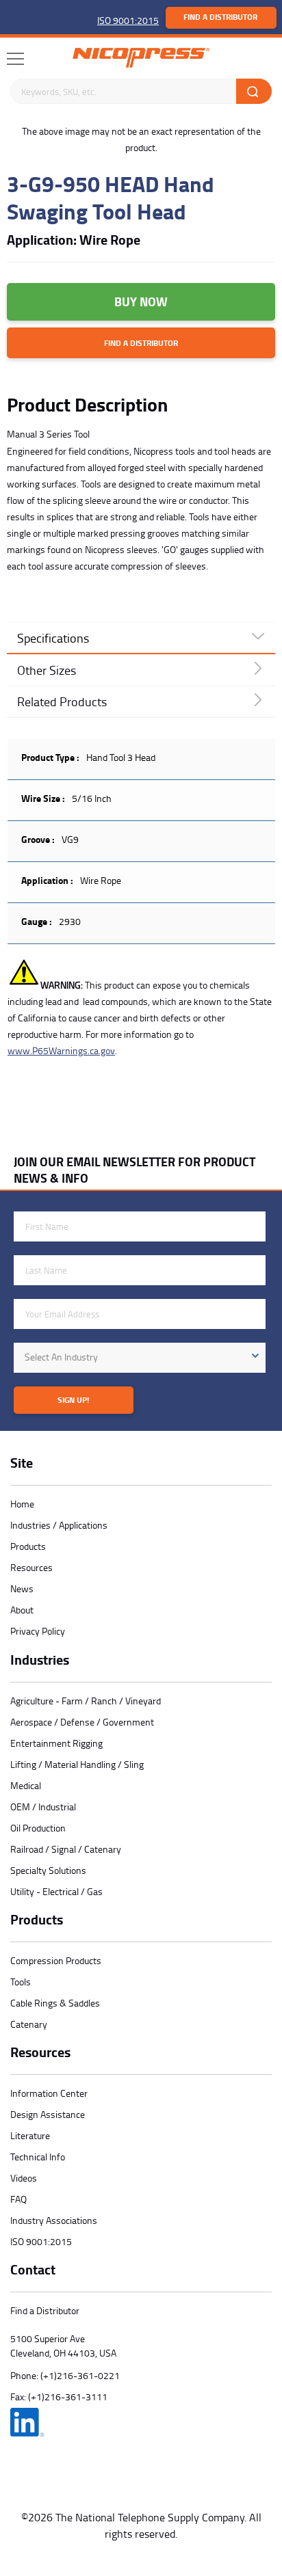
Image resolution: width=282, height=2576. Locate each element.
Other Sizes (47, 670)
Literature (30, 2135)
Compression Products (56, 1960)
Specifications (53, 638)
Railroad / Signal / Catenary (66, 1849)
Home (22, 1504)
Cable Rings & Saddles (55, 2003)
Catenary (29, 2024)
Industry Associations (54, 2220)
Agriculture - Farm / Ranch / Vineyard (86, 1701)
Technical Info (38, 2157)
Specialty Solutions (48, 1870)
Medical (26, 1785)
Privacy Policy (38, 1631)
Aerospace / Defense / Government (82, 1722)
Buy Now (141, 301)
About (22, 1610)
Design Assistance (48, 2114)
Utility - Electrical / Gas (56, 1891)
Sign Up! (73, 1400)
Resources (31, 1567)
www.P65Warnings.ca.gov (61, 1050)
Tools (21, 1982)
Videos (24, 2178)
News (22, 1588)
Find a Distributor (220, 17)
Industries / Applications (59, 1525)
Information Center (49, 2093)
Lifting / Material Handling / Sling (77, 1764)
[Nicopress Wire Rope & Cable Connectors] (141, 58)
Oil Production (38, 1828)
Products (28, 1546)
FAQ (18, 2199)
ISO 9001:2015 (128, 20)
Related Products (62, 701)
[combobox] (140, 1358)
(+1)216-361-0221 (80, 2375)
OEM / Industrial (43, 1807)
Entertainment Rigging (56, 1743)
